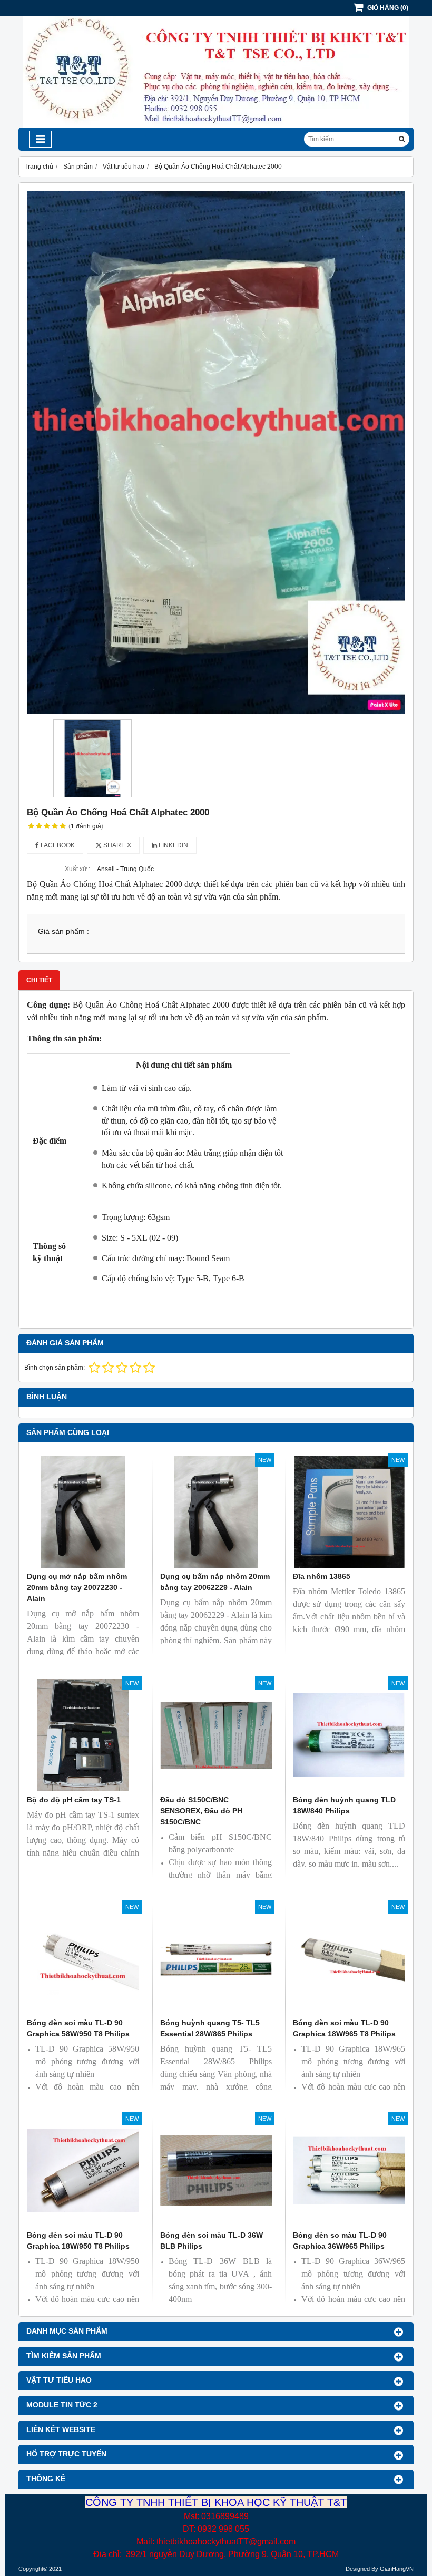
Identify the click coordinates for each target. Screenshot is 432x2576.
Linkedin (173, 845)
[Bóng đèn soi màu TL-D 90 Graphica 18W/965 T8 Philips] (349, 1959)
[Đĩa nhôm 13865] (349, 1512)
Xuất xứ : (77, 869)
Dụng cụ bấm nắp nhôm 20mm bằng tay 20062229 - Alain (215, 1582)
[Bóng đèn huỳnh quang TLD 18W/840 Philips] (349, 1735)
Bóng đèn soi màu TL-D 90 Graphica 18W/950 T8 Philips (78, 2241)
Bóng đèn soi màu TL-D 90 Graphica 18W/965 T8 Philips (344, 2028)
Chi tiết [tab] (39, 980)
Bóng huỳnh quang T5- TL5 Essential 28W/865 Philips (210, 2028)
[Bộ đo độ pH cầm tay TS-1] (83, 1735)
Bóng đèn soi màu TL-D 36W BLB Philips (212, 2241)
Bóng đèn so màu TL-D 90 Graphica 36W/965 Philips (340, 2241)
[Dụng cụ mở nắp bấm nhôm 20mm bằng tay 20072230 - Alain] (83, 1512)
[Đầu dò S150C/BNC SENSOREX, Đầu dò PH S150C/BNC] (216, 1735)
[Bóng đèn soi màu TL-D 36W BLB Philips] (216, 2170)
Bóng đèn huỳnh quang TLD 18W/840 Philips (344, 1805)
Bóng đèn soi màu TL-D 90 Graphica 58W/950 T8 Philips (78, 2028)
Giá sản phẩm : (63, 931)
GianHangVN (397, 2569)
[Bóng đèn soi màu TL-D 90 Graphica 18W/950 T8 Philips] (83, 2170)
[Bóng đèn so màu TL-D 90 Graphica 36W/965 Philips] (349, 2170)
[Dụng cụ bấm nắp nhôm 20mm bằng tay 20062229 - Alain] (216, 1512)
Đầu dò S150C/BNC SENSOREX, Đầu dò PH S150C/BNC (201, 1811)
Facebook (57, 845)
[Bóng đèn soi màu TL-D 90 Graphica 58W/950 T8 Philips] (83, 1959)
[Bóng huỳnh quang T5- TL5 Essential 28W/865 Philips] (216, 1959)
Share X (116, 845)
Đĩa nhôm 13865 (322, 1576)
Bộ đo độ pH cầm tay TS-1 (74, 1800)
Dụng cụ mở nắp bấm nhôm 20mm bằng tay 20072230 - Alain (77, 1587)
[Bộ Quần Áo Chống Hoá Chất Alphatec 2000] (216, 452)
